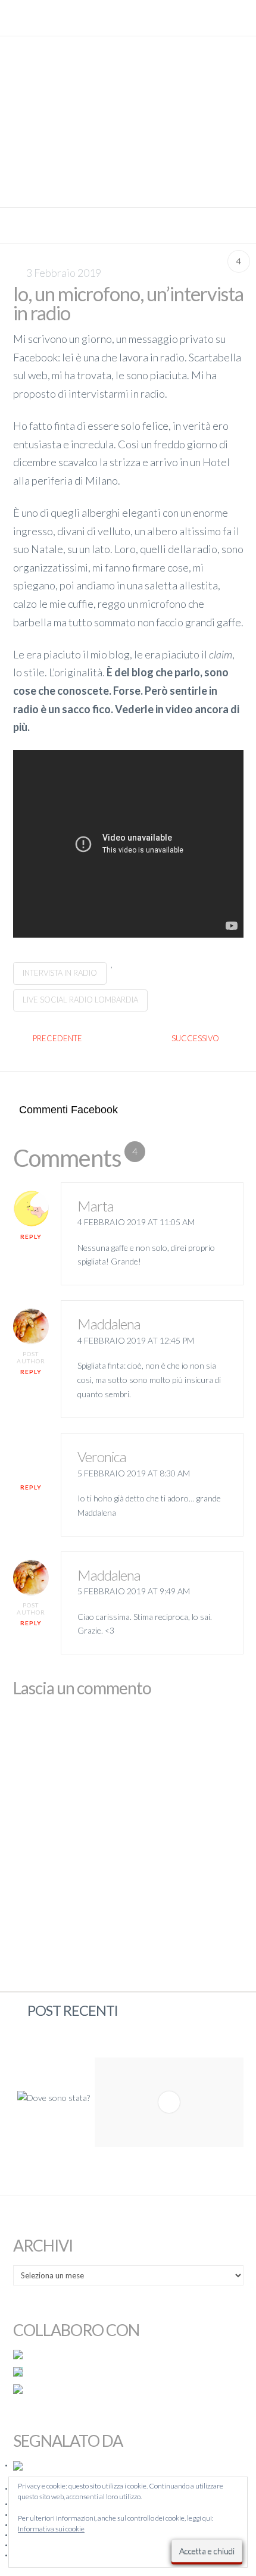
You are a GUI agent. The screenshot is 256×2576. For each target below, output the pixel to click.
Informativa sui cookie (51, 2529)
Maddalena (109, 1324)
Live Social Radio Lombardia (80, 1000)
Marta (96, 1206)
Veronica (102, 1456)
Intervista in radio (60, 973)
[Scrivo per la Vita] (128, 191)
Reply (31, 1237)
